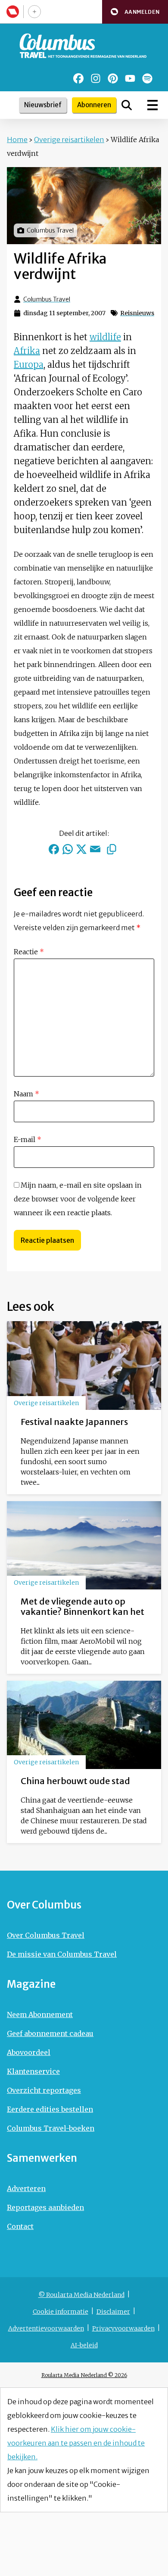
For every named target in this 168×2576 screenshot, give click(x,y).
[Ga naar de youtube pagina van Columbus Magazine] (130, 78)
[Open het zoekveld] (127, 105)
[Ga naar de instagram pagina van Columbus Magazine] (96, 78)
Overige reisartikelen (69, 140)
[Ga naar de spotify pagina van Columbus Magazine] (147, 78)
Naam (26, 1094)
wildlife (105, 337)
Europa (29, 365)
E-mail (28, 1139)
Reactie (29, 952)
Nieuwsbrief (43, 105)
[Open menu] (152, 105)
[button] (135, 12)
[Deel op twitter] (81, 849)
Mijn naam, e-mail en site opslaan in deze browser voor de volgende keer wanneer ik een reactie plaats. (78, 1199)
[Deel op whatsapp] (68, 849)
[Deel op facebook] (54, 849)
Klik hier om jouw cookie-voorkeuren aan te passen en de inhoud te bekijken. (76, 2443)
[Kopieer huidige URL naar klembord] (112, 849)
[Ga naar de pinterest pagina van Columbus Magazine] (113, 78)
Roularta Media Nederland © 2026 (84, 2375)
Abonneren (94, 105)
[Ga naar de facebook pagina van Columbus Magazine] (78, 78)
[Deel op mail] (95, 849)
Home (17, 140)
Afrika (27, 351)
